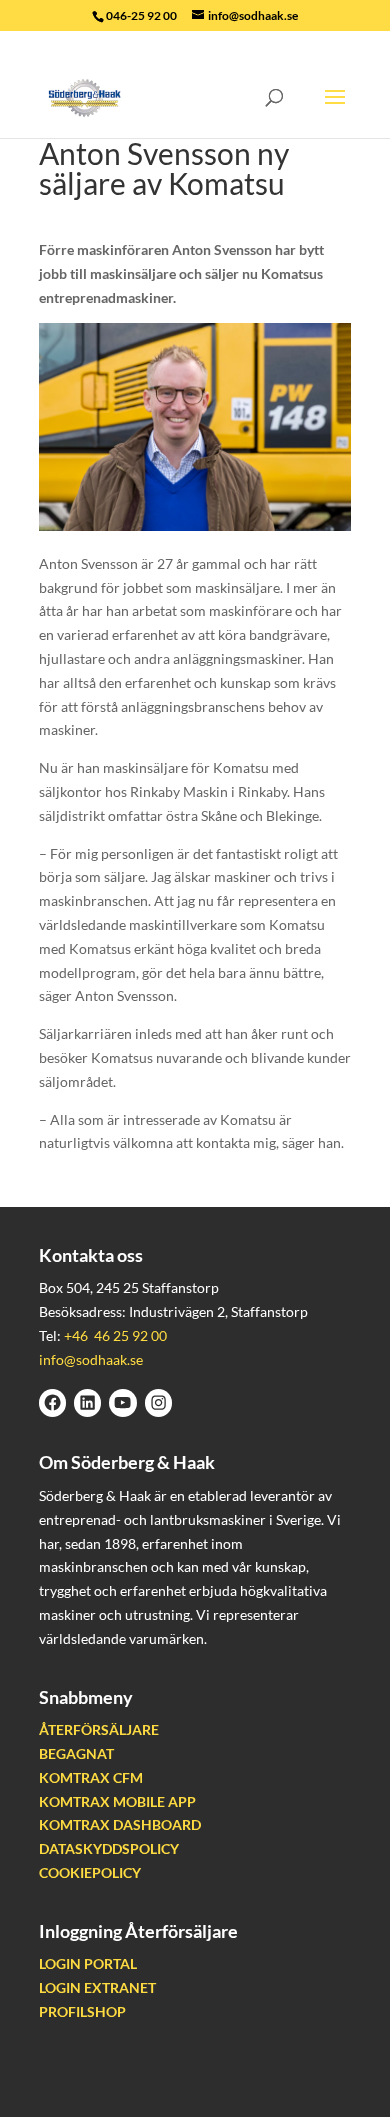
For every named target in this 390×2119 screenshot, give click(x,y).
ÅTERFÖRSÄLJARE (99, 1729)
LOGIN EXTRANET (97, 1987)
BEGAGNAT (76, 1753)
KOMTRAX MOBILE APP (117, 1801)
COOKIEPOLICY (90, 1872)
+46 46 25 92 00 (115, 1335)
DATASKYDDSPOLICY (109, 1848)
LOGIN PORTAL (88, 1963)
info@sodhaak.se (91, 1359)
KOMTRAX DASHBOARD (120, 1824)
